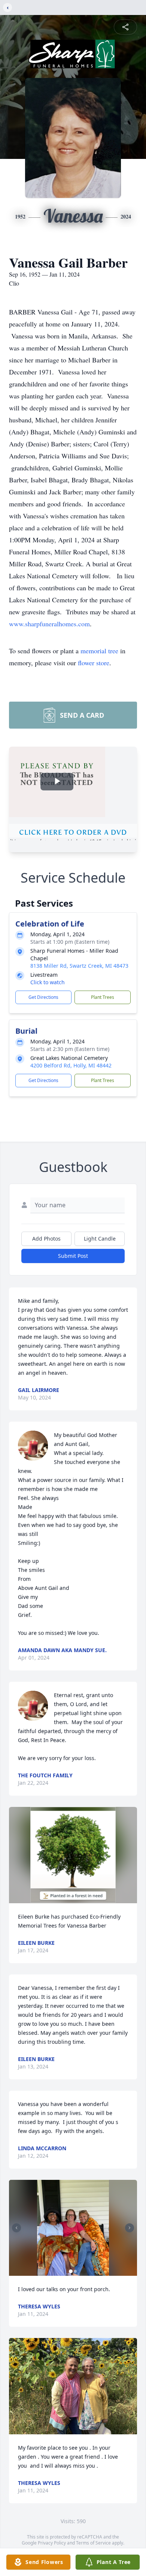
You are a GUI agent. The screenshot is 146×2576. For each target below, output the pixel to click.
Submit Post (73, 1256)
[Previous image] (16, 2228)
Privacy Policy (52, 2543)
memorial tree (99, 651)
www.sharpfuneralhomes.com (49, 624)
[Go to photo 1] (71, 2271)
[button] (73, 1855)
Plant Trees (103, 997)
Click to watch (48, 982)
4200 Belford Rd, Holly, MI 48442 (71, 1065)
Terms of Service (93, 2543)
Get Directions (43, 997)
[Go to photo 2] (75, 2271)
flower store (94, 663)
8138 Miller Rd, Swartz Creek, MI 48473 (79, 966)
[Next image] (130, 2228)
